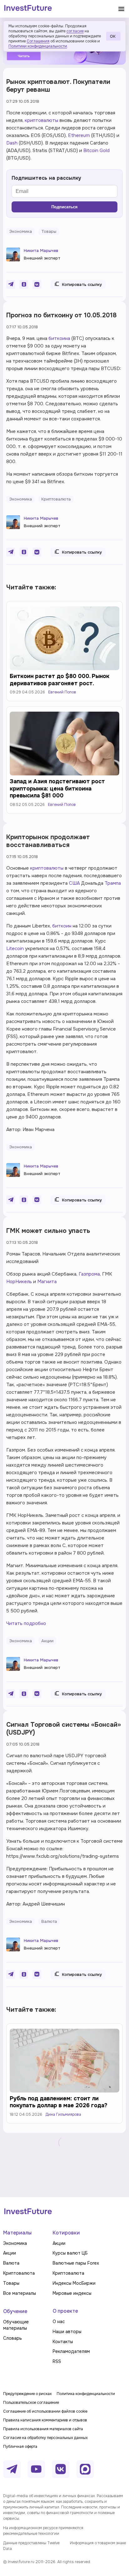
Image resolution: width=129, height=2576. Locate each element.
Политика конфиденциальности (86, 2394)
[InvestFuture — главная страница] (28, 9)
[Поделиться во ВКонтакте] (37, 284)
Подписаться (64, 207)
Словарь (13, 2338)
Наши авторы (67, 2332)
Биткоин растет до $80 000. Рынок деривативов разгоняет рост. (59, 680)
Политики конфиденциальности (38, 46)
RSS (57, 2361)
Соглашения (38, 41)
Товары (11, 2283)
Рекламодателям (71, 2351)
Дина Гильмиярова (63, 2114)
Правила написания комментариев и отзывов (45, 2420)
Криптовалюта (19, 2273)
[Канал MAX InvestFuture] (85, 2469)
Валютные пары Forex (76, 2263)
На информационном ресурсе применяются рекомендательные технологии (43, 2531)
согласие (75, 31)
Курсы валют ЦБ (70, 2253)
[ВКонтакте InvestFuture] (61, 2469)
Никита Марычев (41, 251)
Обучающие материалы (16, 2325)
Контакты (63, 2342)
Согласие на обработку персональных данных (45, 2438)
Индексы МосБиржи (74, 2283)
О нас (59, 2322)
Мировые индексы (72, 2293)
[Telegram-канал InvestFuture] (12, 2469)
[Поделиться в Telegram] (11, 284)
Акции (10, 2253)
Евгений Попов (62, 692)
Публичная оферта (20, 2447)
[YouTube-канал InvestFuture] (36, 2469)
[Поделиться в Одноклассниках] (24, 284)
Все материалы (20, 2293)
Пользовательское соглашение (31, 2403)
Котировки (66, 2233)
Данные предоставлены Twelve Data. (31, 2546)
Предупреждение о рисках (27, 2394)
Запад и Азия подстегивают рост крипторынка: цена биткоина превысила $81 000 (57, 788)
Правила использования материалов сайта (43, 2429)
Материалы (17, 2233)
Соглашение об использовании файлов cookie (45, 2411)
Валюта (11, 2263)
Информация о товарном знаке (98, 2543)
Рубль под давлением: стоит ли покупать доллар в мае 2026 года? (59, 2102)
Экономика (15, 2243)
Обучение (15, 2311)
